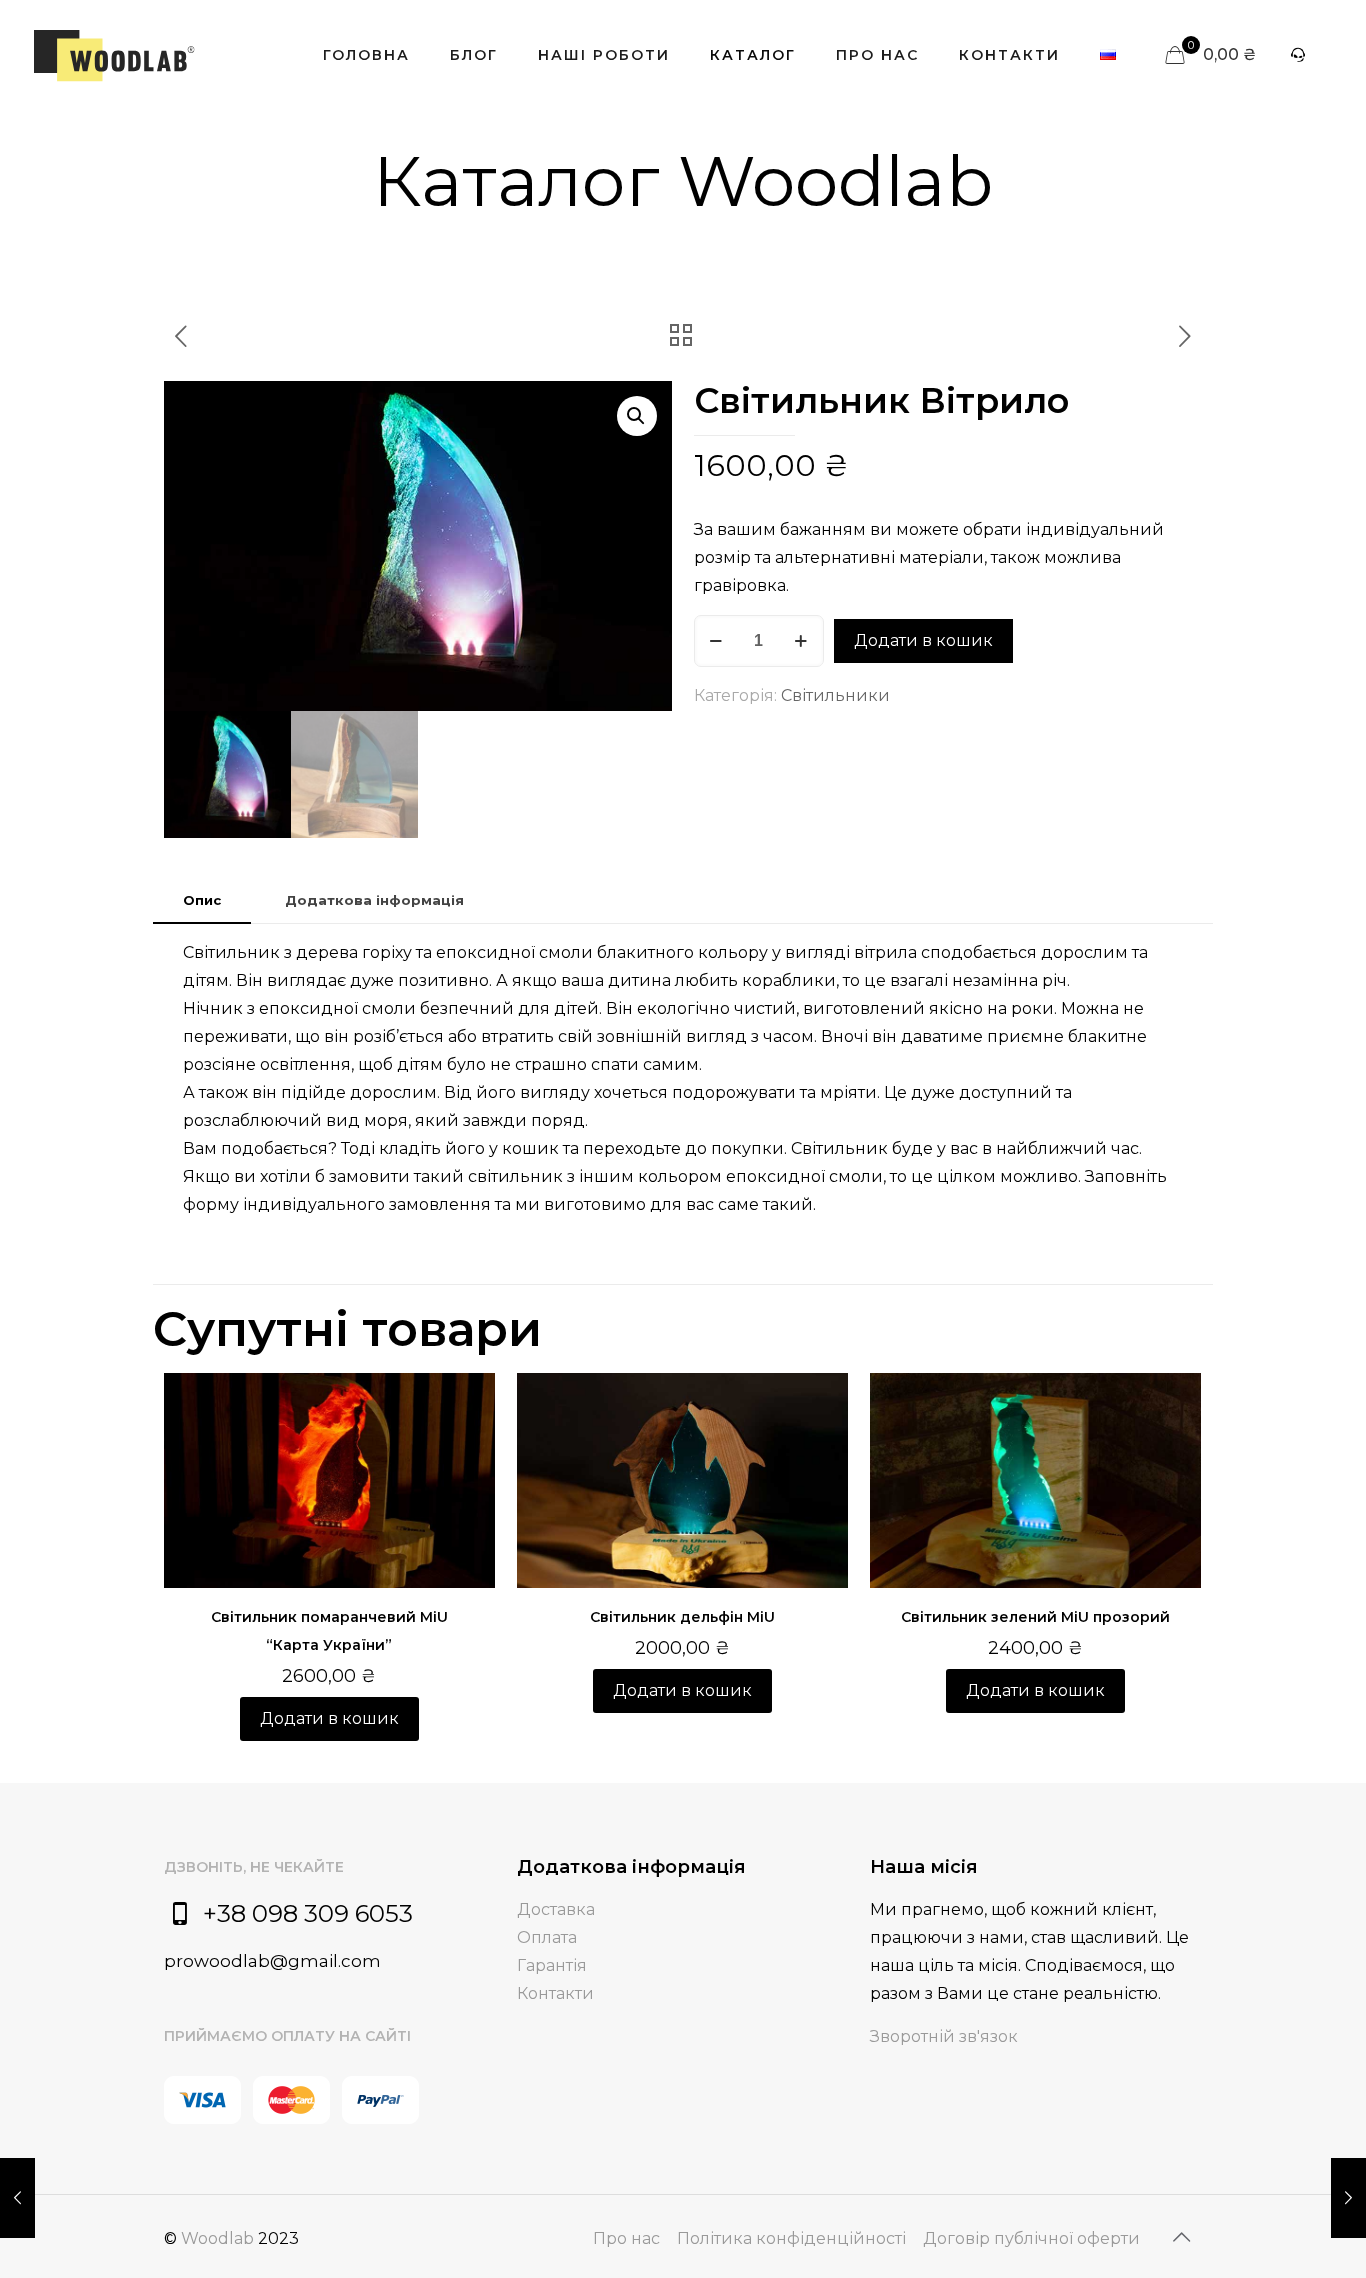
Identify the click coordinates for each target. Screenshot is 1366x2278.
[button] (637, 416)
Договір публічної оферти (1031, 2238)
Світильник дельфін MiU (682, 1617)
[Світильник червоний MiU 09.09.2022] (1348, 2198)
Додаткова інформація (374, 900)
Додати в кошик (923, 640)
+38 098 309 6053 (308, 1913)
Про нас (626, 2238)
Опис (202, 900)
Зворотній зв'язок (944, 2036)
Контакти (555, 1993)
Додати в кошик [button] (329, 1718)
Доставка (556, 1909)
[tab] (202, 900)
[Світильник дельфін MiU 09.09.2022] (17, 2198)
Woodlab (217, 2238)
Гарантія (552, 1965)
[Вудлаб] (114, 55)
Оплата (547, 1937)
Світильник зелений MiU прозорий (1035, 1617)
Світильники (835, 695)
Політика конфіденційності (791, 2238)
